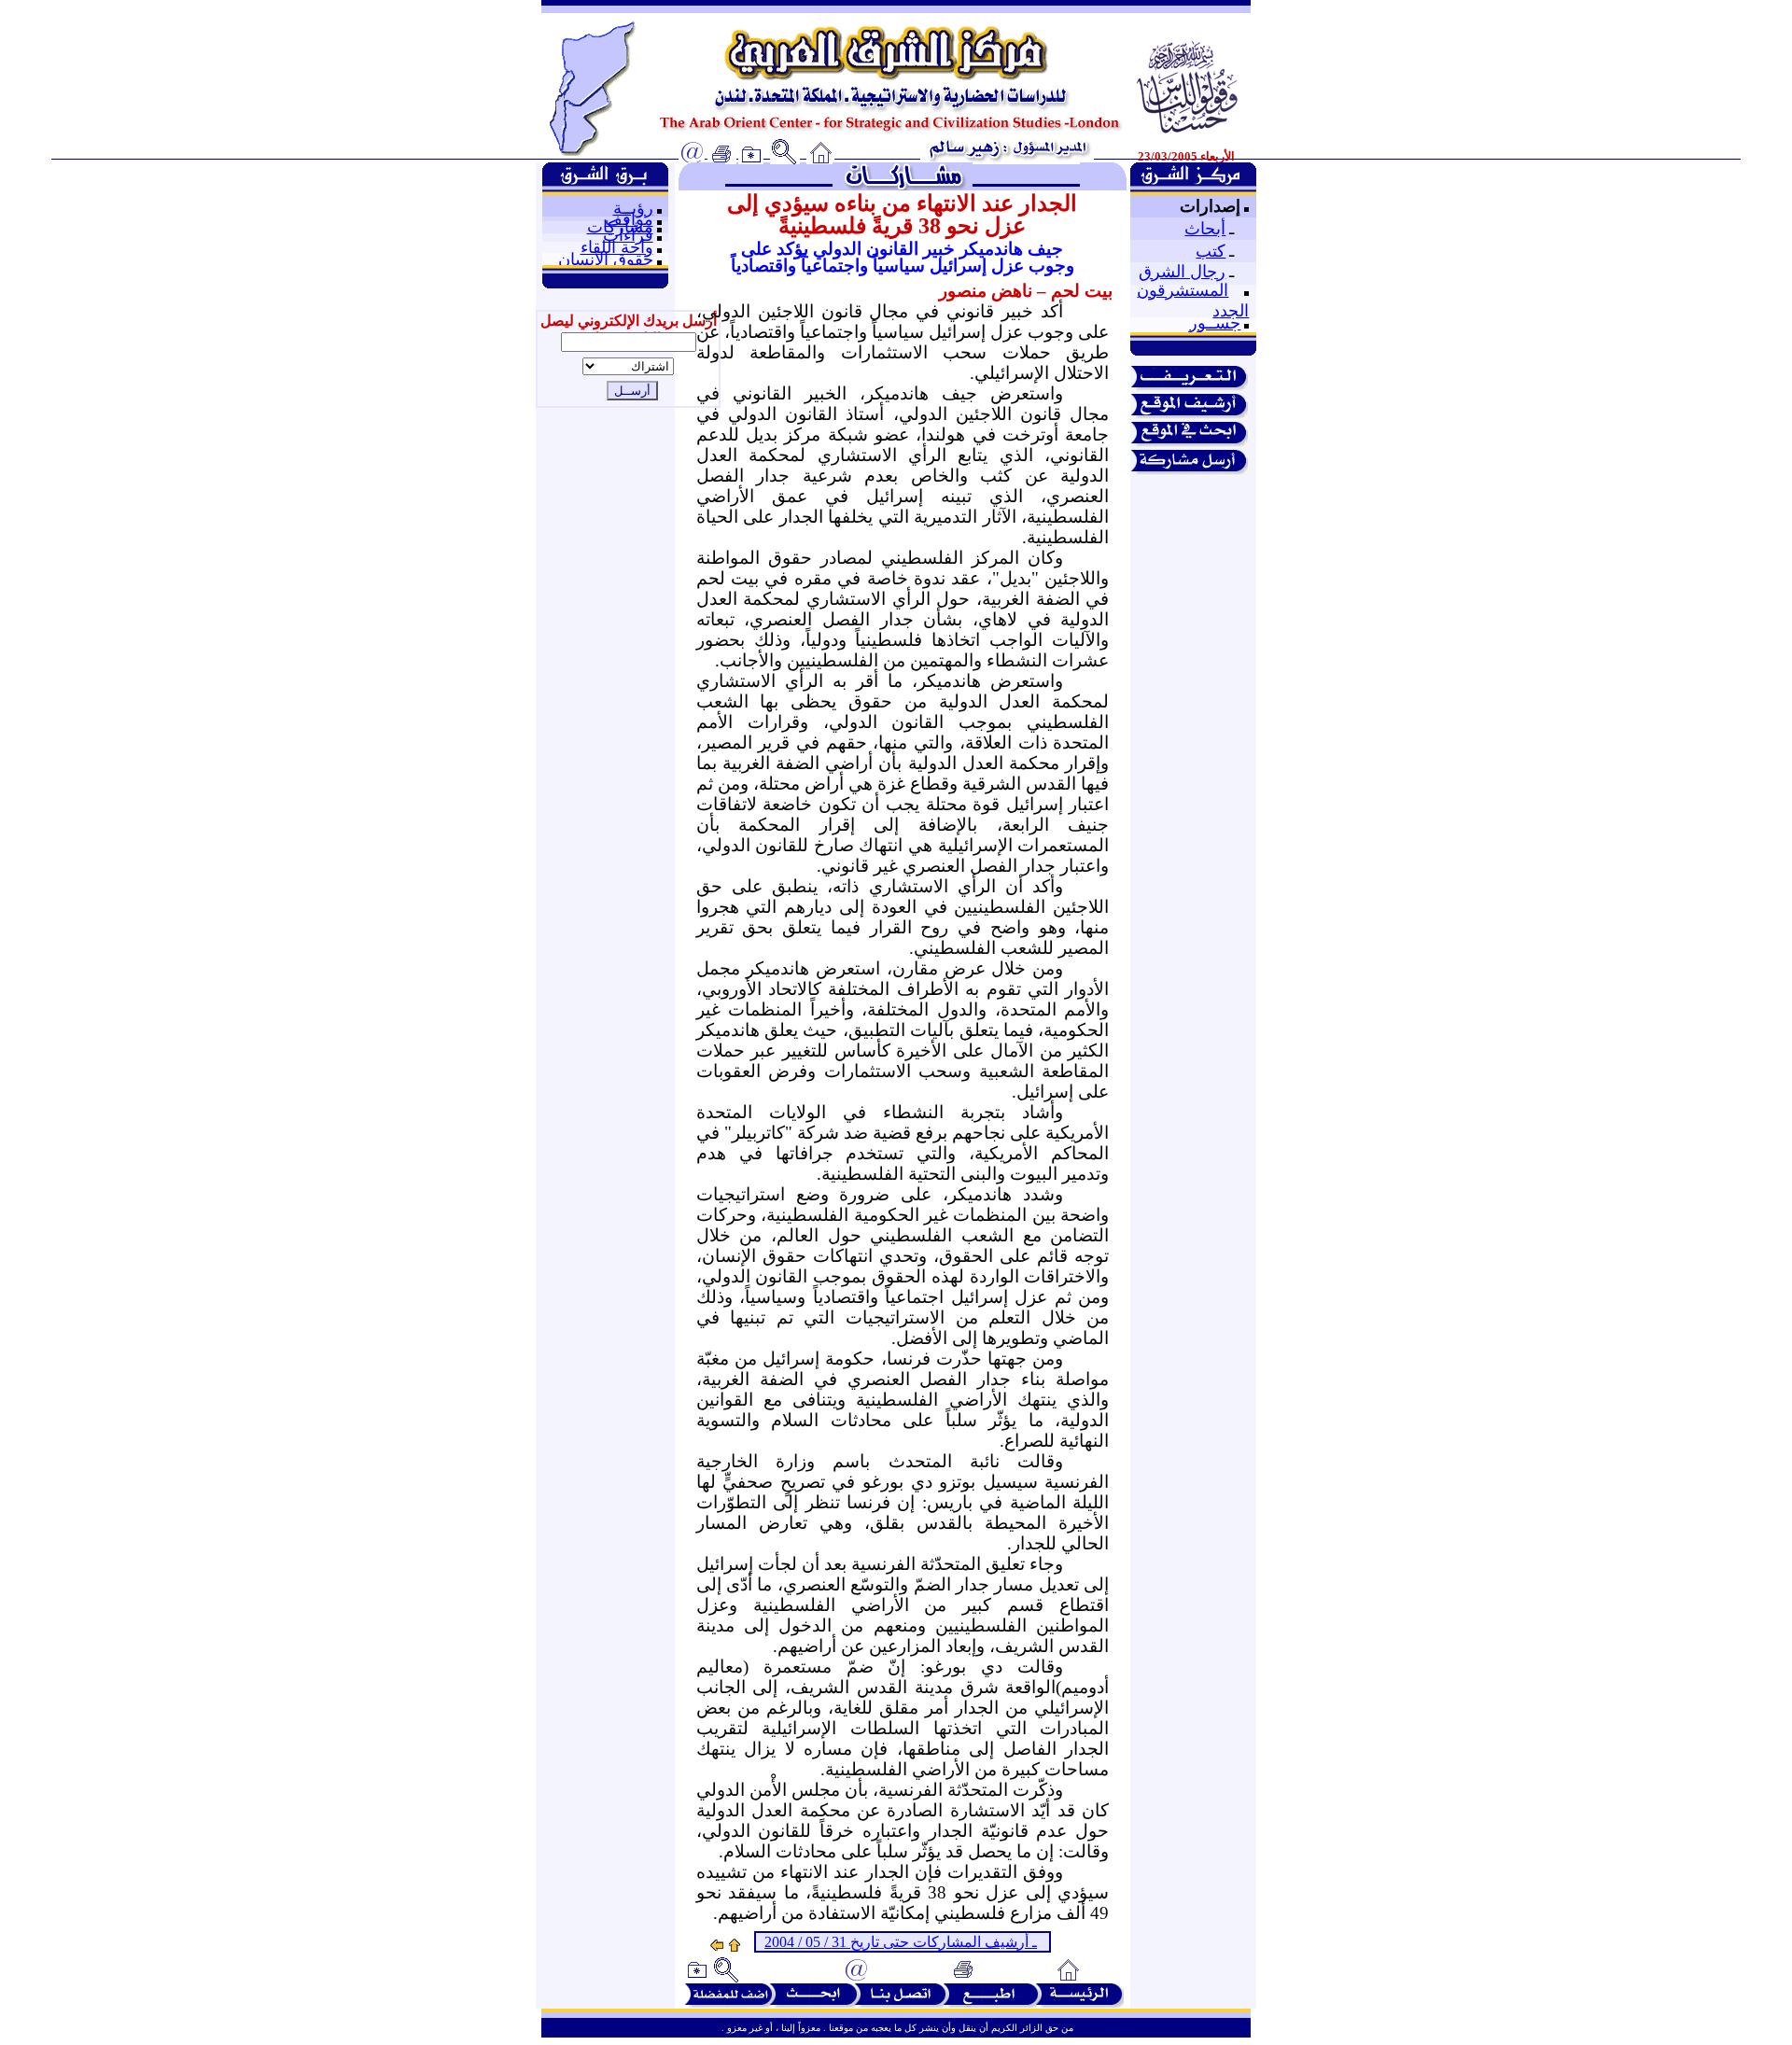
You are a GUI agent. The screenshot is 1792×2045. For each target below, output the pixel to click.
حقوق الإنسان (606, 259)
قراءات (628, 235)
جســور (1215, 323)
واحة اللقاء (617, 247)
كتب (1211, 251)
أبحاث (1205, 229)
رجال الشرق (1182, 272)
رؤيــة (633, 208)
